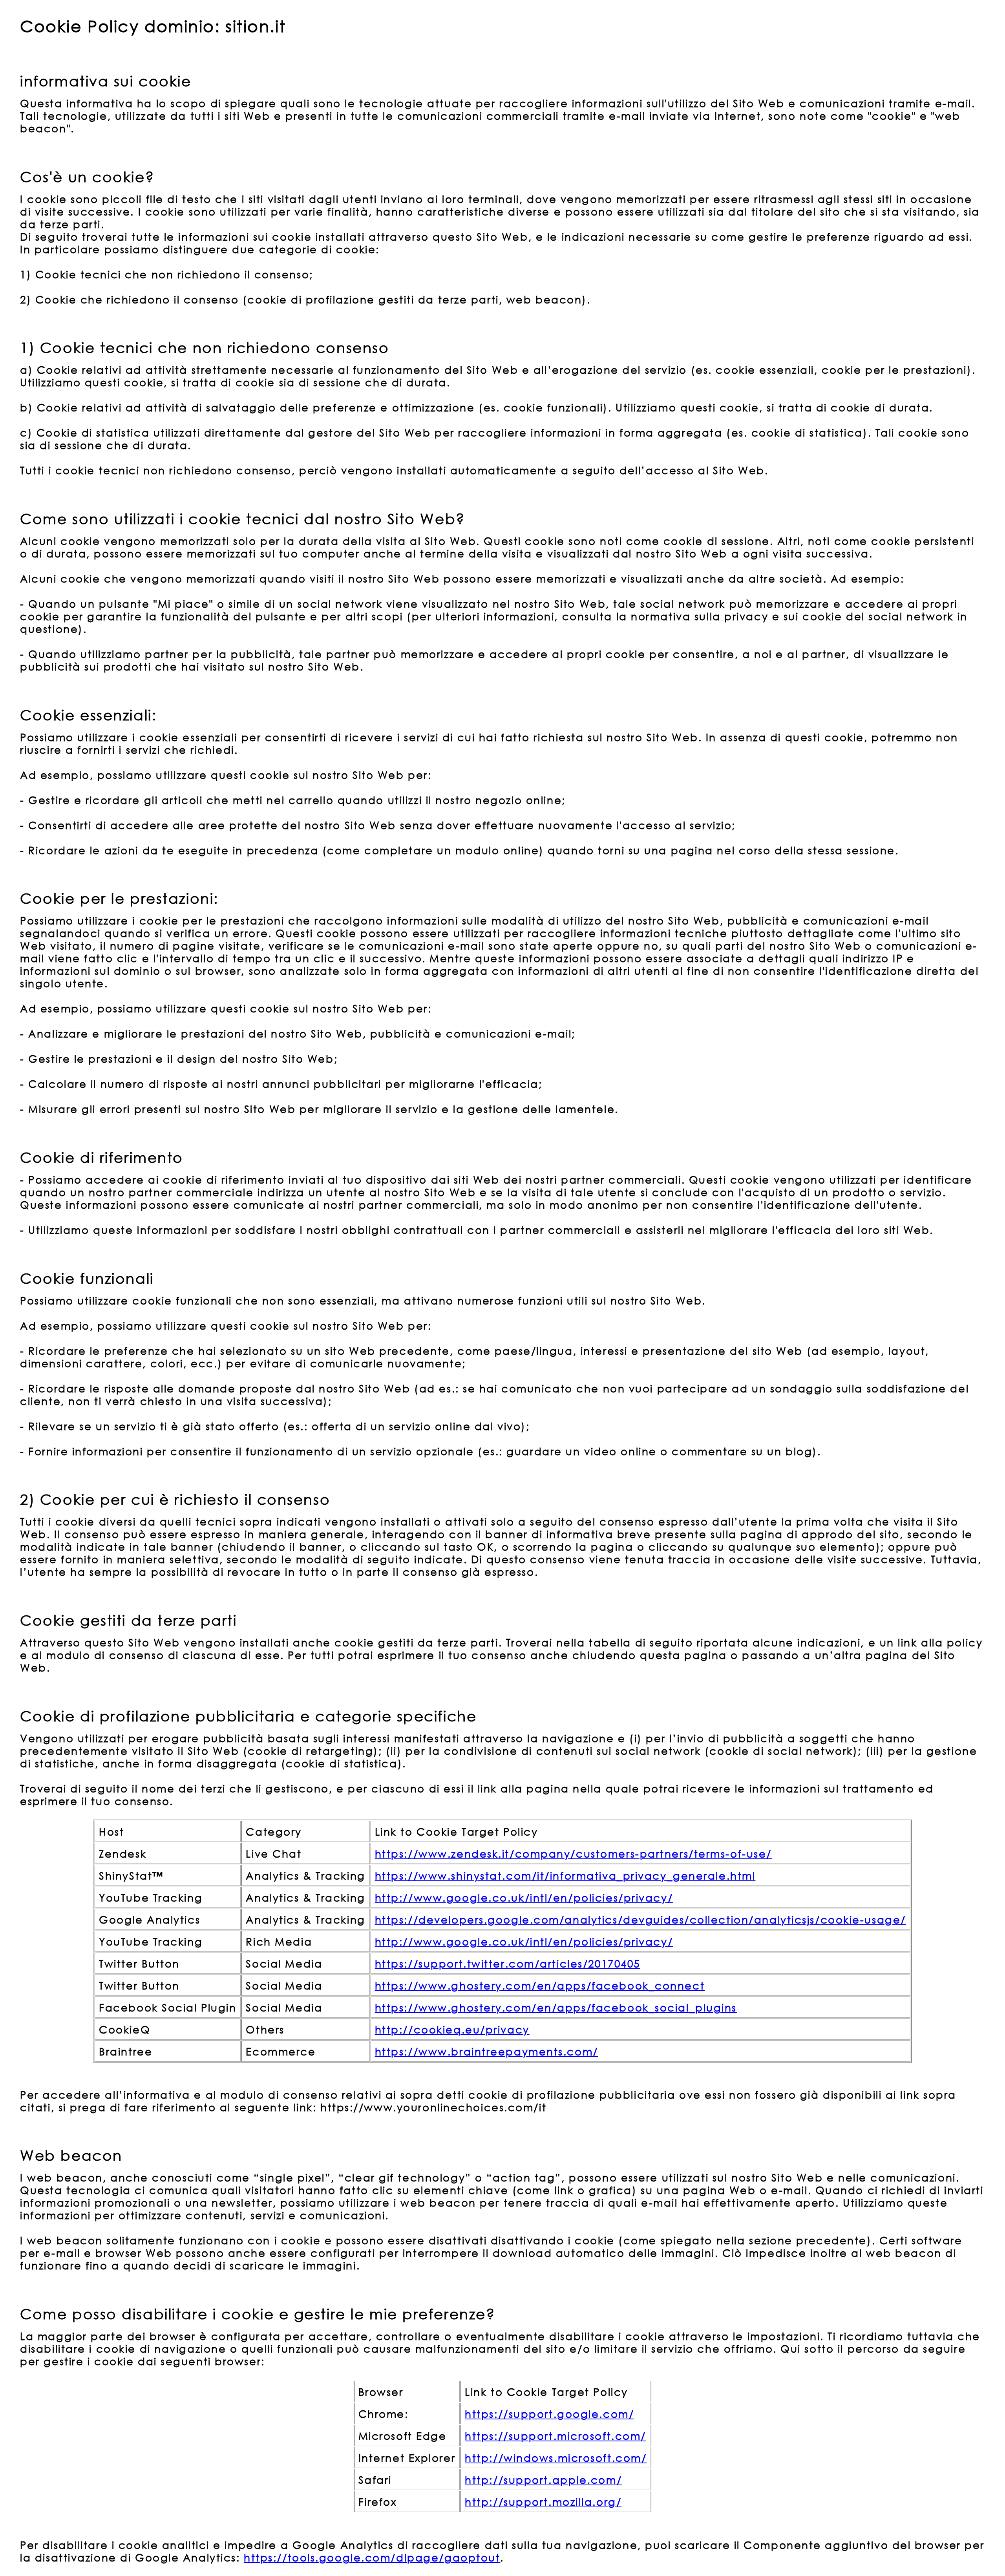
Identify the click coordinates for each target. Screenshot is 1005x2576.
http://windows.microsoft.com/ (556, 2457)
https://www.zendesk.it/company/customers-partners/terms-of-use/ (573, 1853)
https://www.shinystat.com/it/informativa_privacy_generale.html (565, 1875)
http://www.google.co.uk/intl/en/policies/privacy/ (524, 1897)
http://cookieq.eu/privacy (452, 2029)
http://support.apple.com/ (543, 2479)
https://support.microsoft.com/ (555, 2435)
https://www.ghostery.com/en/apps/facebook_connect (540, 1985)
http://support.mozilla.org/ (543, 2501)
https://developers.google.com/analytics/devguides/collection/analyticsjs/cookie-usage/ (640, 1919)
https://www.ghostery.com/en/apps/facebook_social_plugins (556, 2007)
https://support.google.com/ (549, 2413)
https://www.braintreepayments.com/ (487, 2051)
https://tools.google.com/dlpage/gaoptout (372, 2557)
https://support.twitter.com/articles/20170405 (508, 1963)
